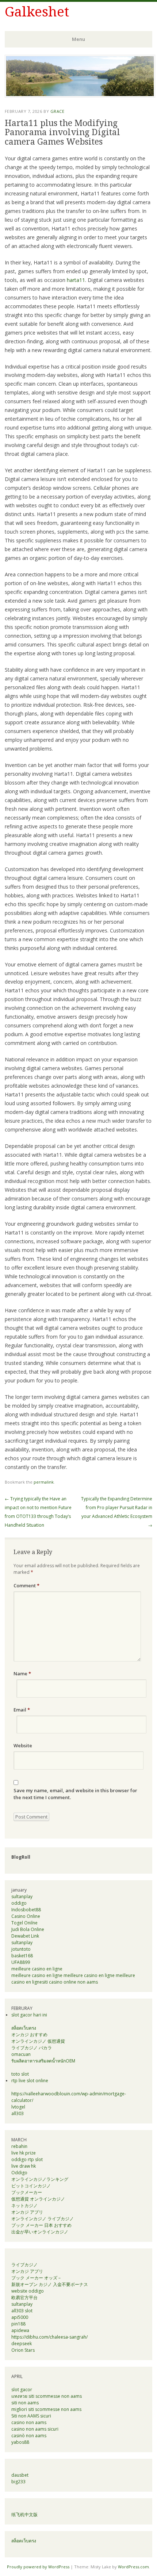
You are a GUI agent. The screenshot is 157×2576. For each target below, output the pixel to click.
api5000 (20, 2317)
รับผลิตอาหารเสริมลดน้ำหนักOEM (43, 2061)
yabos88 (20, 2442)
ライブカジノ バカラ (32, 2048)
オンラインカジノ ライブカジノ (43, 2219)
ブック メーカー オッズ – (36, 2278)
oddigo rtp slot (27, 2159)
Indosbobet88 (26, 1910)
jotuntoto (21, 1949)
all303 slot (22, 2311)
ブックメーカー (27, 2192)
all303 (18, 2113)
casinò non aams (29, 2436)
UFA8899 (21, 1962)
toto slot (20, 2074)
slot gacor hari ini (29, 2015)
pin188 (18, 2324)
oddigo (19, 1903)
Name (22, 1674)
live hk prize (24, 2153)
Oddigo (19, 2173)
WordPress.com (133, 2567)
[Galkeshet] (80, 95)
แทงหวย (19, 2396)
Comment (26, 1585)
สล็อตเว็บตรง (24, 2028)
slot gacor (22, 2390)
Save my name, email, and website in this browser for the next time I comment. (75, 1794)
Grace (58, 111)
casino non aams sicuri (35, 2429)
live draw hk (24, 2166)
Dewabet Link (25, 1936)
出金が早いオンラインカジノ (40, 2232)
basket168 (22, 1956)
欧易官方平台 (24, 2298)
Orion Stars (23, 2350)
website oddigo (28, 2291)
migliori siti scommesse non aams (46, 2409)
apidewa (20, 2330)
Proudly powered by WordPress (38, 2567)
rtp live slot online (30, 2081)
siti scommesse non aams (55, 2396)
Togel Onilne (24, 1923)
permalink (44, 1482)
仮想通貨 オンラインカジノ (38, 2199)
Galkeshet (37, 12)
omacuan (21, 2054)
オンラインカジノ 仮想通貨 (38, 2041)
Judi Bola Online (28, 1929)
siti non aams (25, 2403)
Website (23, 1745)
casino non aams (29, 2422)
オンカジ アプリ (27, 2212)
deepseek (22, 2344)
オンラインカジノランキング (40, 2179)
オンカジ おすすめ (29, 2035)
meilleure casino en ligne (37, 1969)
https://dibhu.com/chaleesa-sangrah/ (49, 2337)
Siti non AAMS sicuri (31, 2416)
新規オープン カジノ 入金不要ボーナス (50, 2284)
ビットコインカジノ (31, 2186)
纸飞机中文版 (24, 2514)
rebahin (19, 2146)
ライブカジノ (24, 2265)
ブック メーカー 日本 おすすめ (41, 2225)
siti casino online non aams (70, 1982)
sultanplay (22, 1896)
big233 (18, 2482)
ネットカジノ (24, 2205)
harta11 (76, 280)
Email (22, 1710)
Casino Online (26, 1916)
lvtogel (18, 2107)
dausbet (20, 2475)
